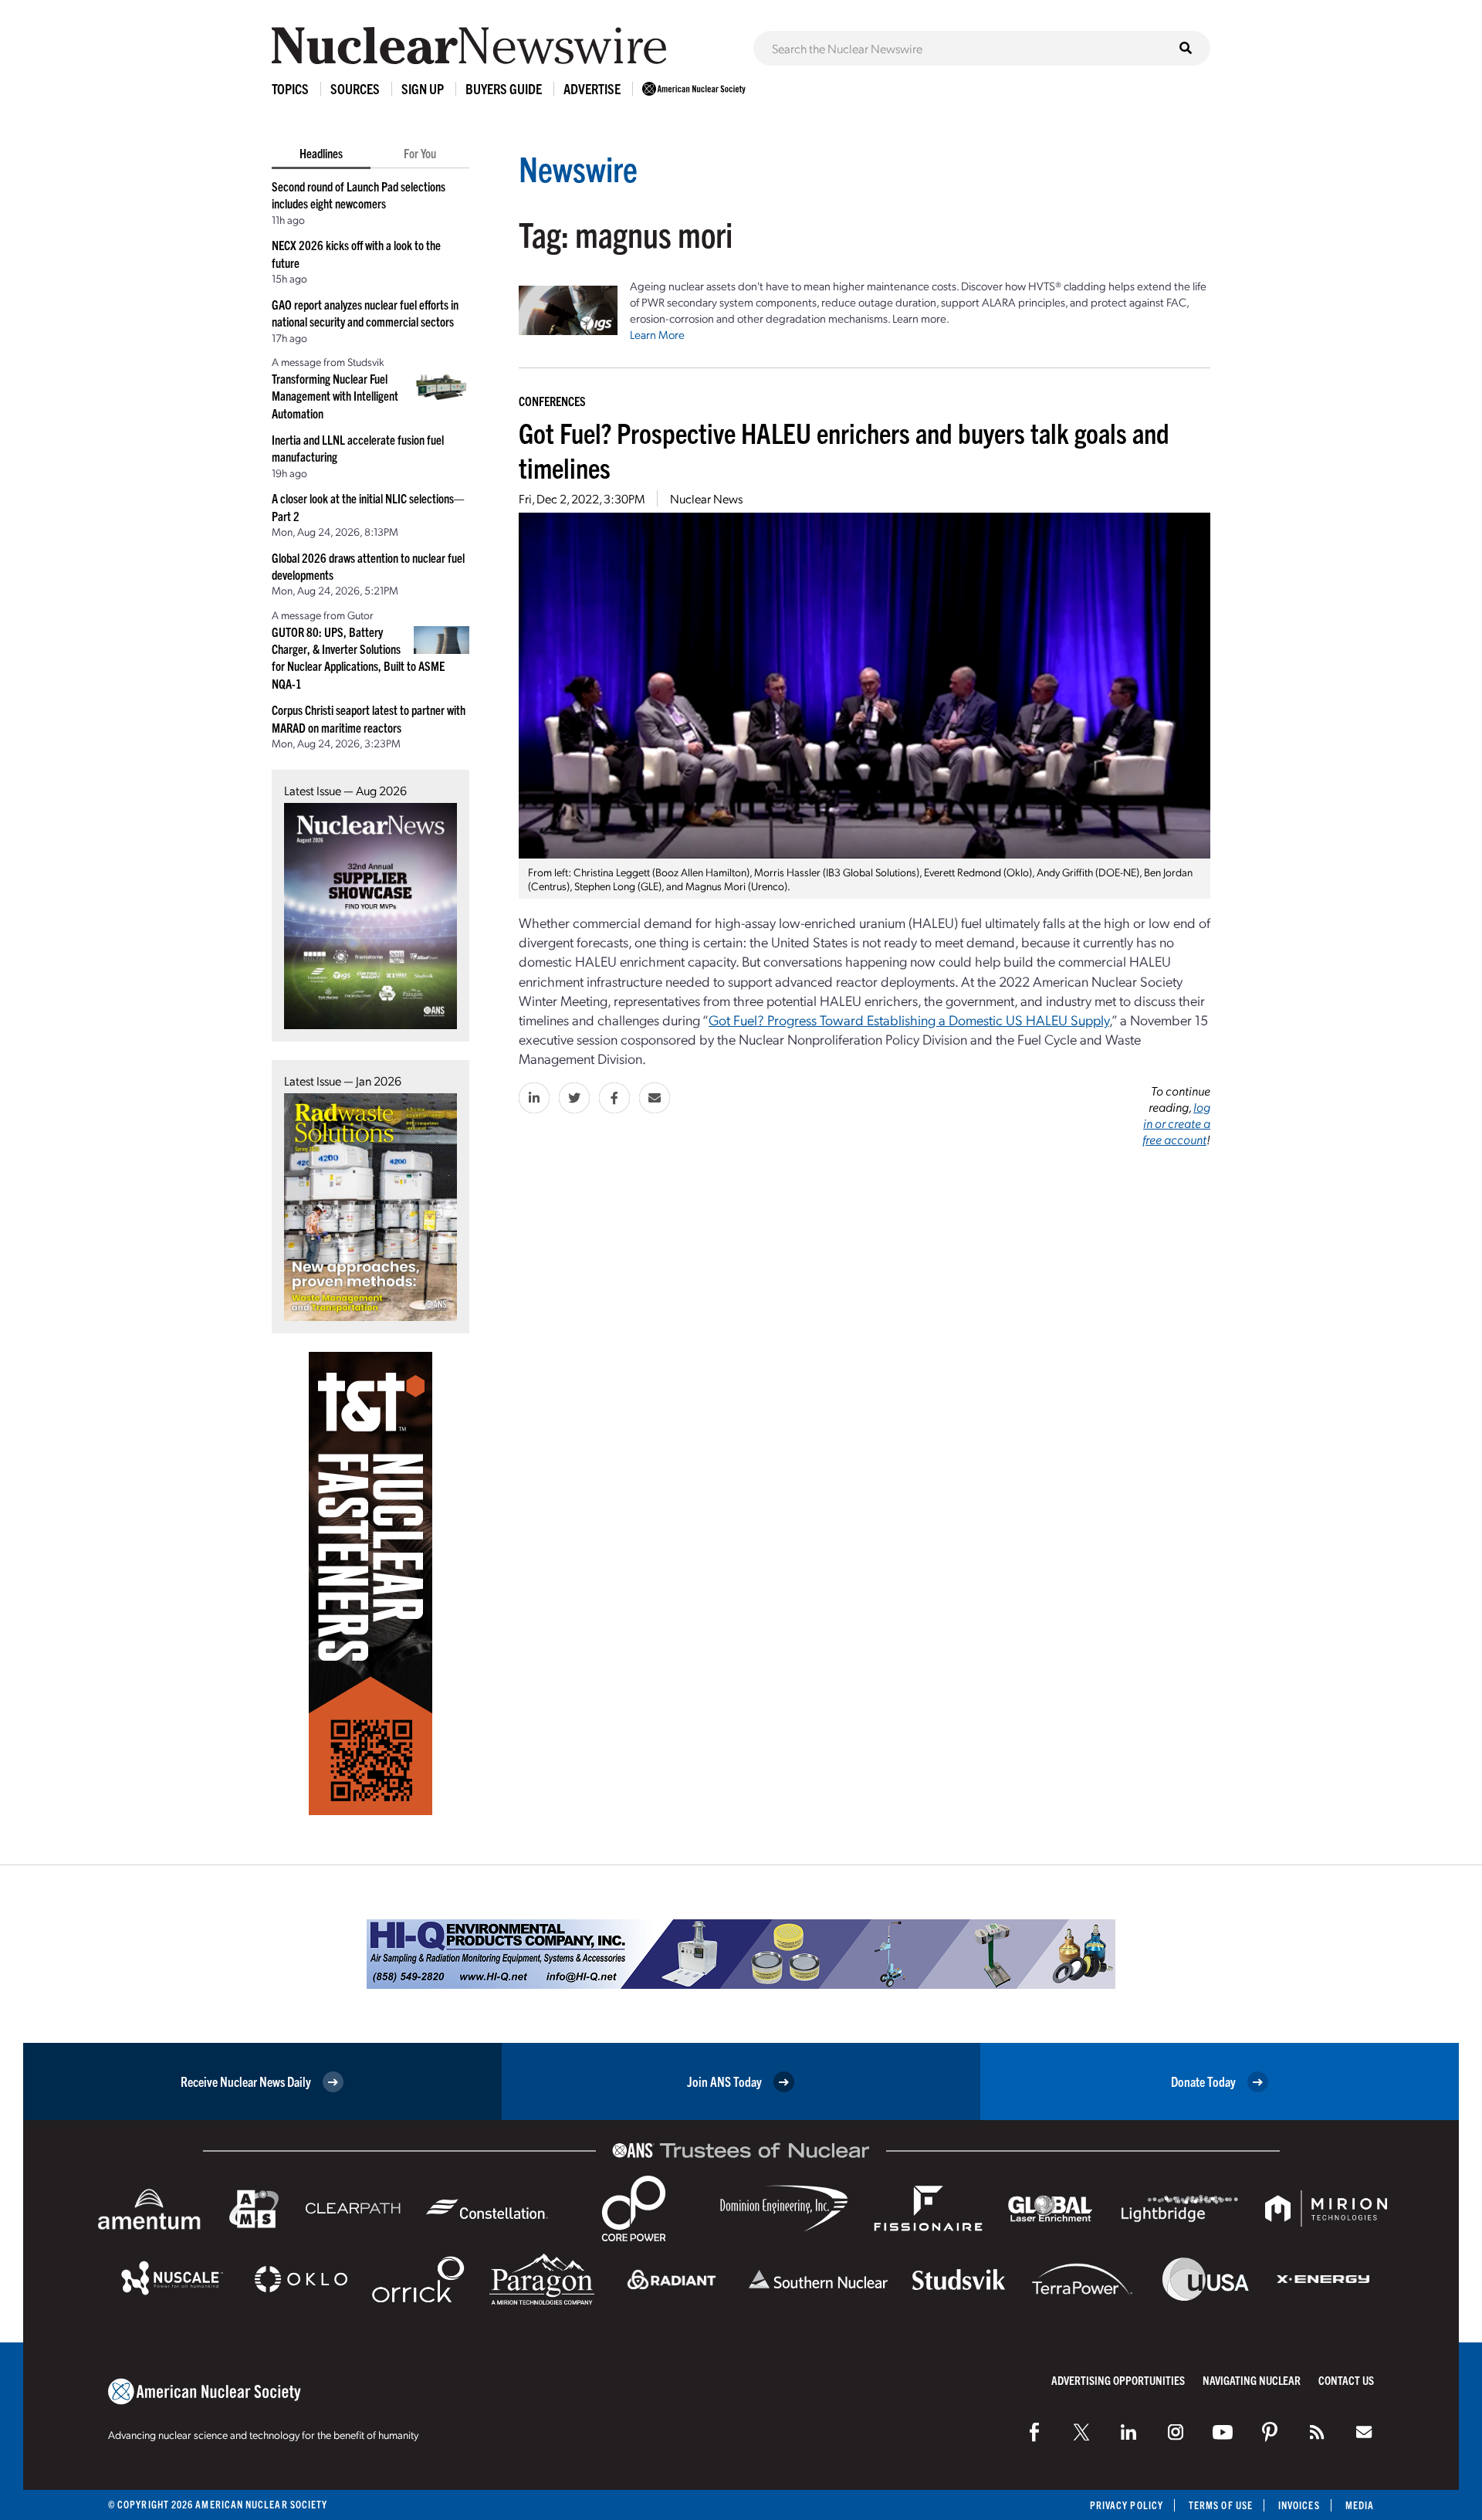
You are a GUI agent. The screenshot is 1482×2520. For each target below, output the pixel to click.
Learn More (657, 334)
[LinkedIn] (1128, 2432)
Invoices (1299, 2505)
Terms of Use (1221, 2505)
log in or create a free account (1176, 1123)
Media (1360, 2505)
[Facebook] (1034, 2432)
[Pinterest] (1270, 2432)
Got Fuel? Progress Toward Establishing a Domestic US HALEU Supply (909, 1020)
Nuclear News (706, 498)
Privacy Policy (1127, 2505)
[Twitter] (1081, 2432)
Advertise (592, 88)
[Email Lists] (1364, 2432)
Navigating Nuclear (1252, 2380)
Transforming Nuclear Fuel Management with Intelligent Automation (335, 396)
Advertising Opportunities (1118, 2380)
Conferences (552, 401)
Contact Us (1346, 2380)
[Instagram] (1176, 2432)
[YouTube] (1223, 2432)
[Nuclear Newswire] (1317, 2432)
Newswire (578, 168)
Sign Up (423, 88)
